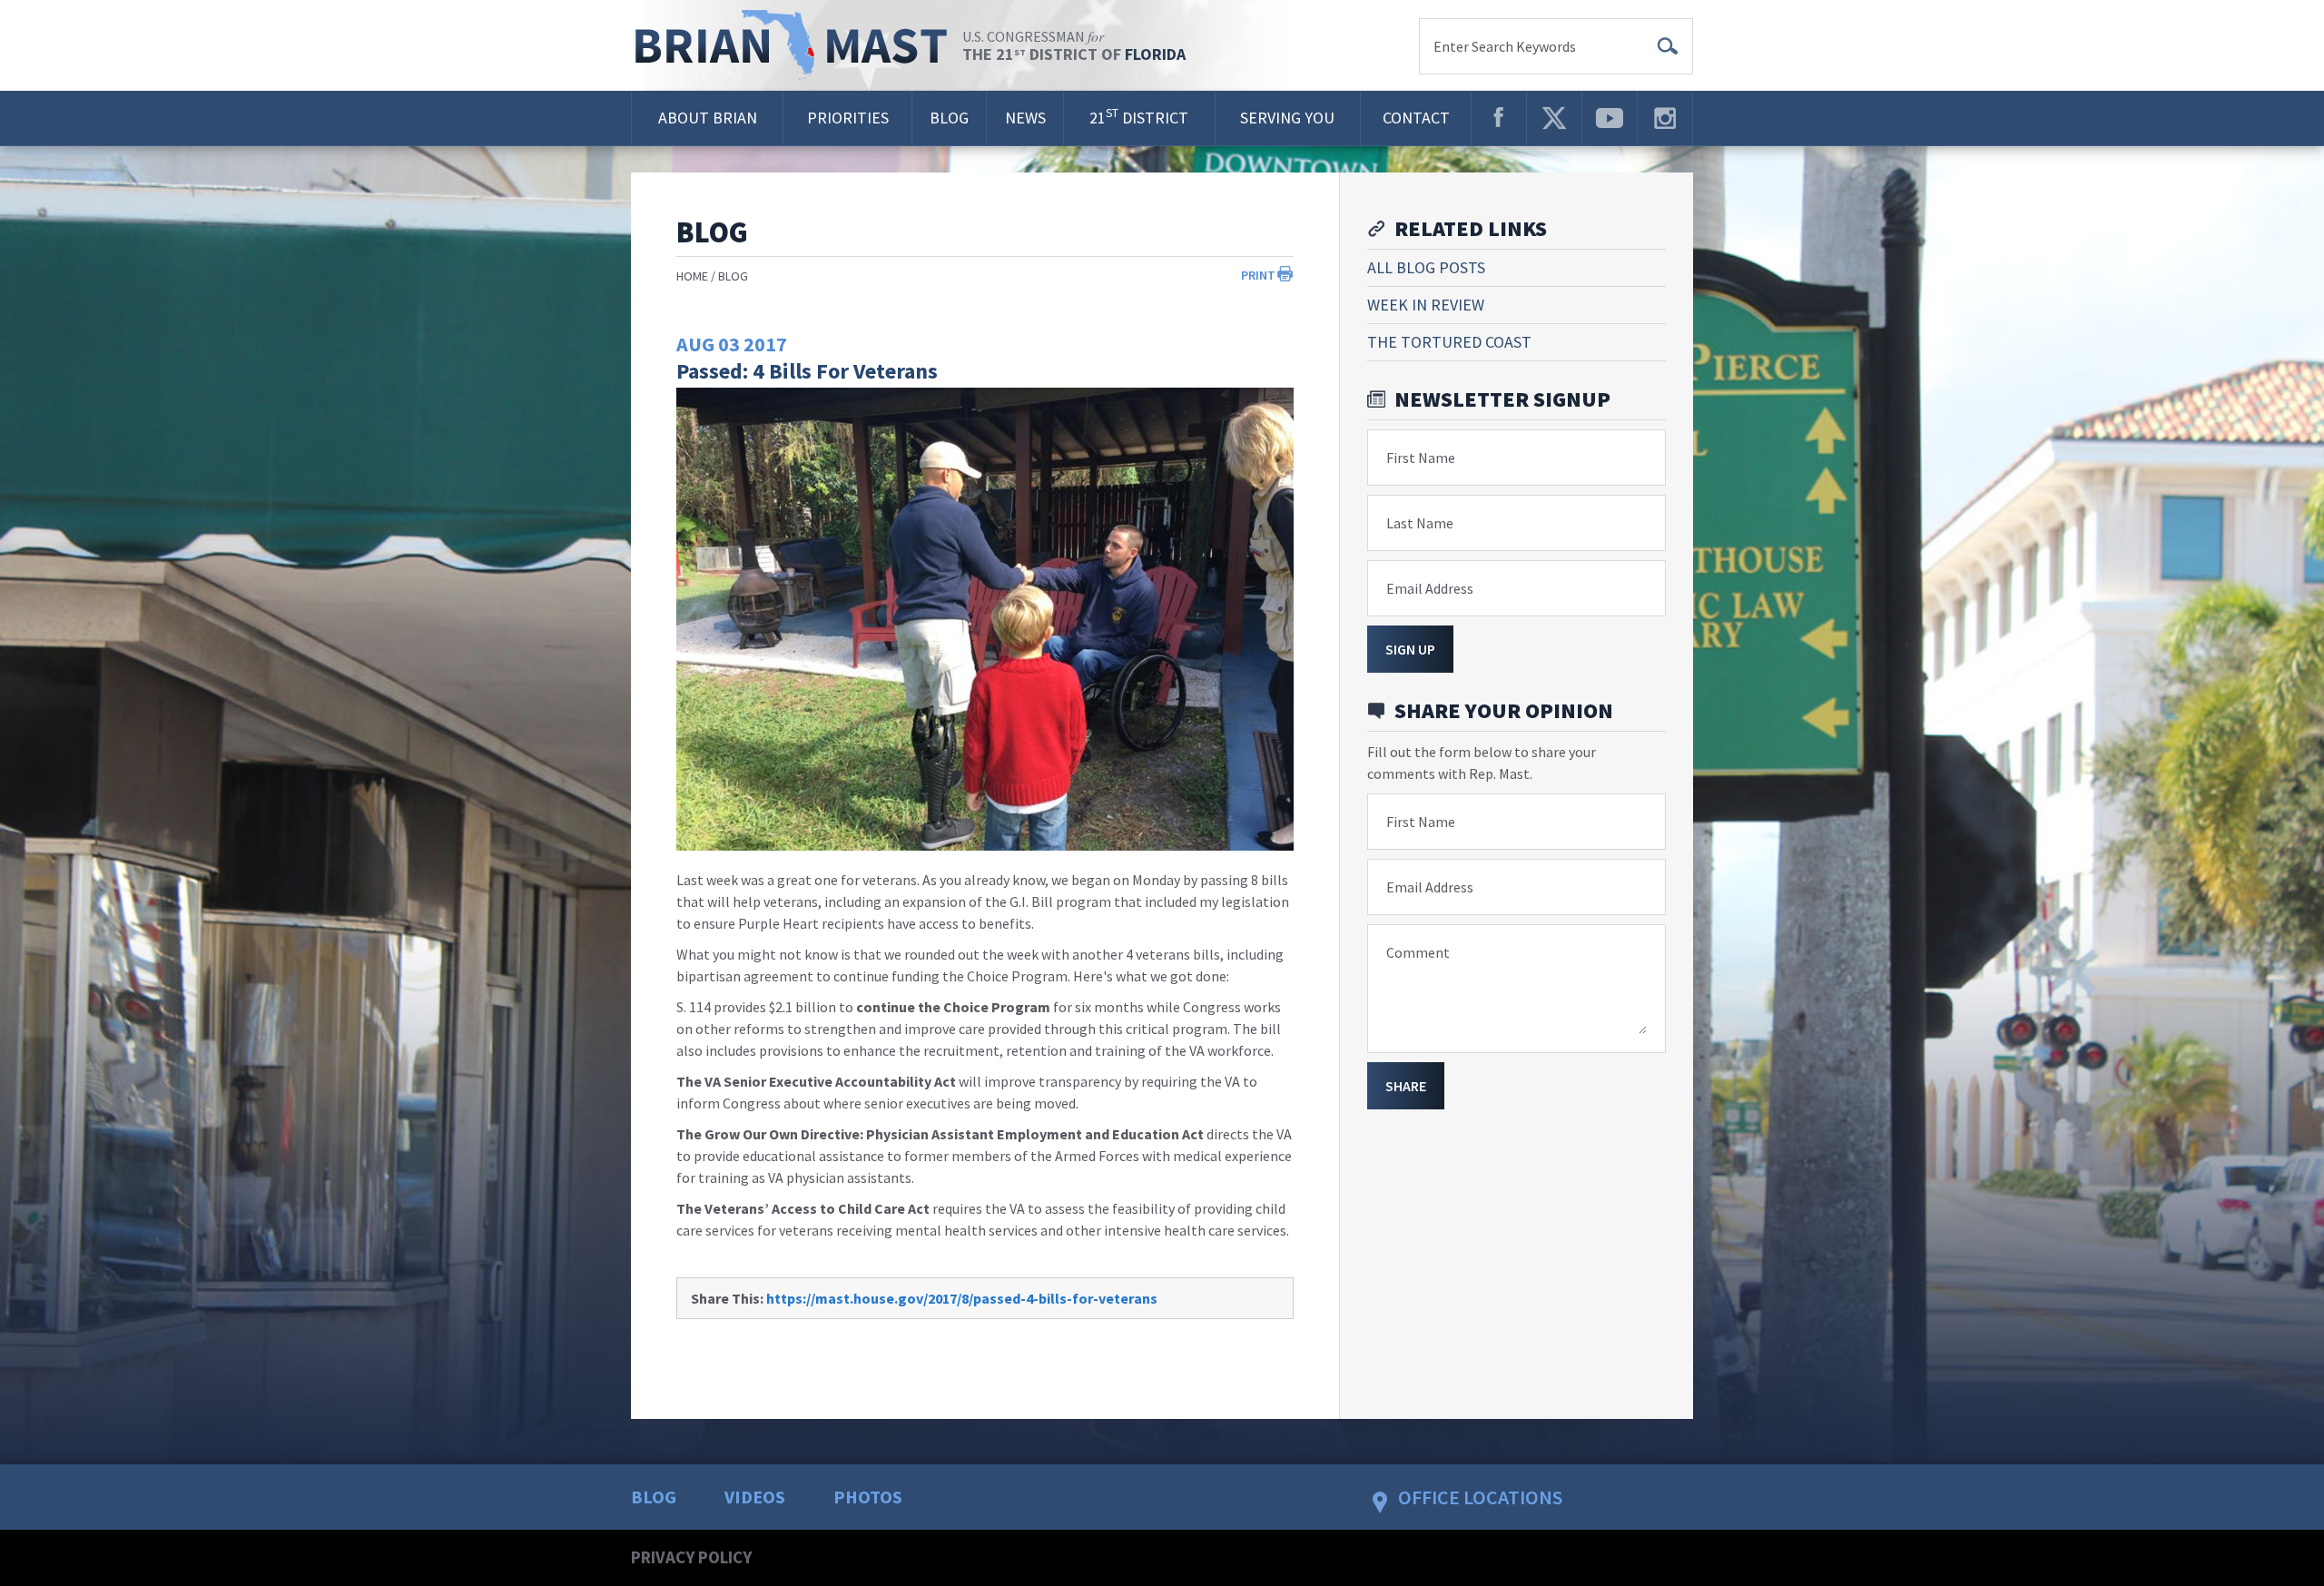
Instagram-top (1665, 118)
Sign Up (1410, 649)
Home (692, 276)
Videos (755, 1497)
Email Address (1430, 588)
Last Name (1420, 523)
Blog (949, 118)
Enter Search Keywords (1505, 46)
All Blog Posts (1426, 267)
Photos (868, 1497)
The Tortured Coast (1449, 342)
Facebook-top (1499, 118)
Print (1258, 275)
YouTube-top (1610, 118)
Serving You (1287, 118)
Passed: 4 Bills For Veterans (807, 371)
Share (1406, 1086)
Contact (1416, 118)
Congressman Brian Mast (797, 45)
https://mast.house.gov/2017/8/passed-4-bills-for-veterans (962, 1298)
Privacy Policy (691, 1557)
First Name (1421, 458)
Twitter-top (1554, 118)
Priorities (848, 118)
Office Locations (1480, 1497)
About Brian (708, 118)
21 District (1139, 117)
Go (1668, 46)
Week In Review (1426, 305)
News (1025, 118)
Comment (1418, 952)
